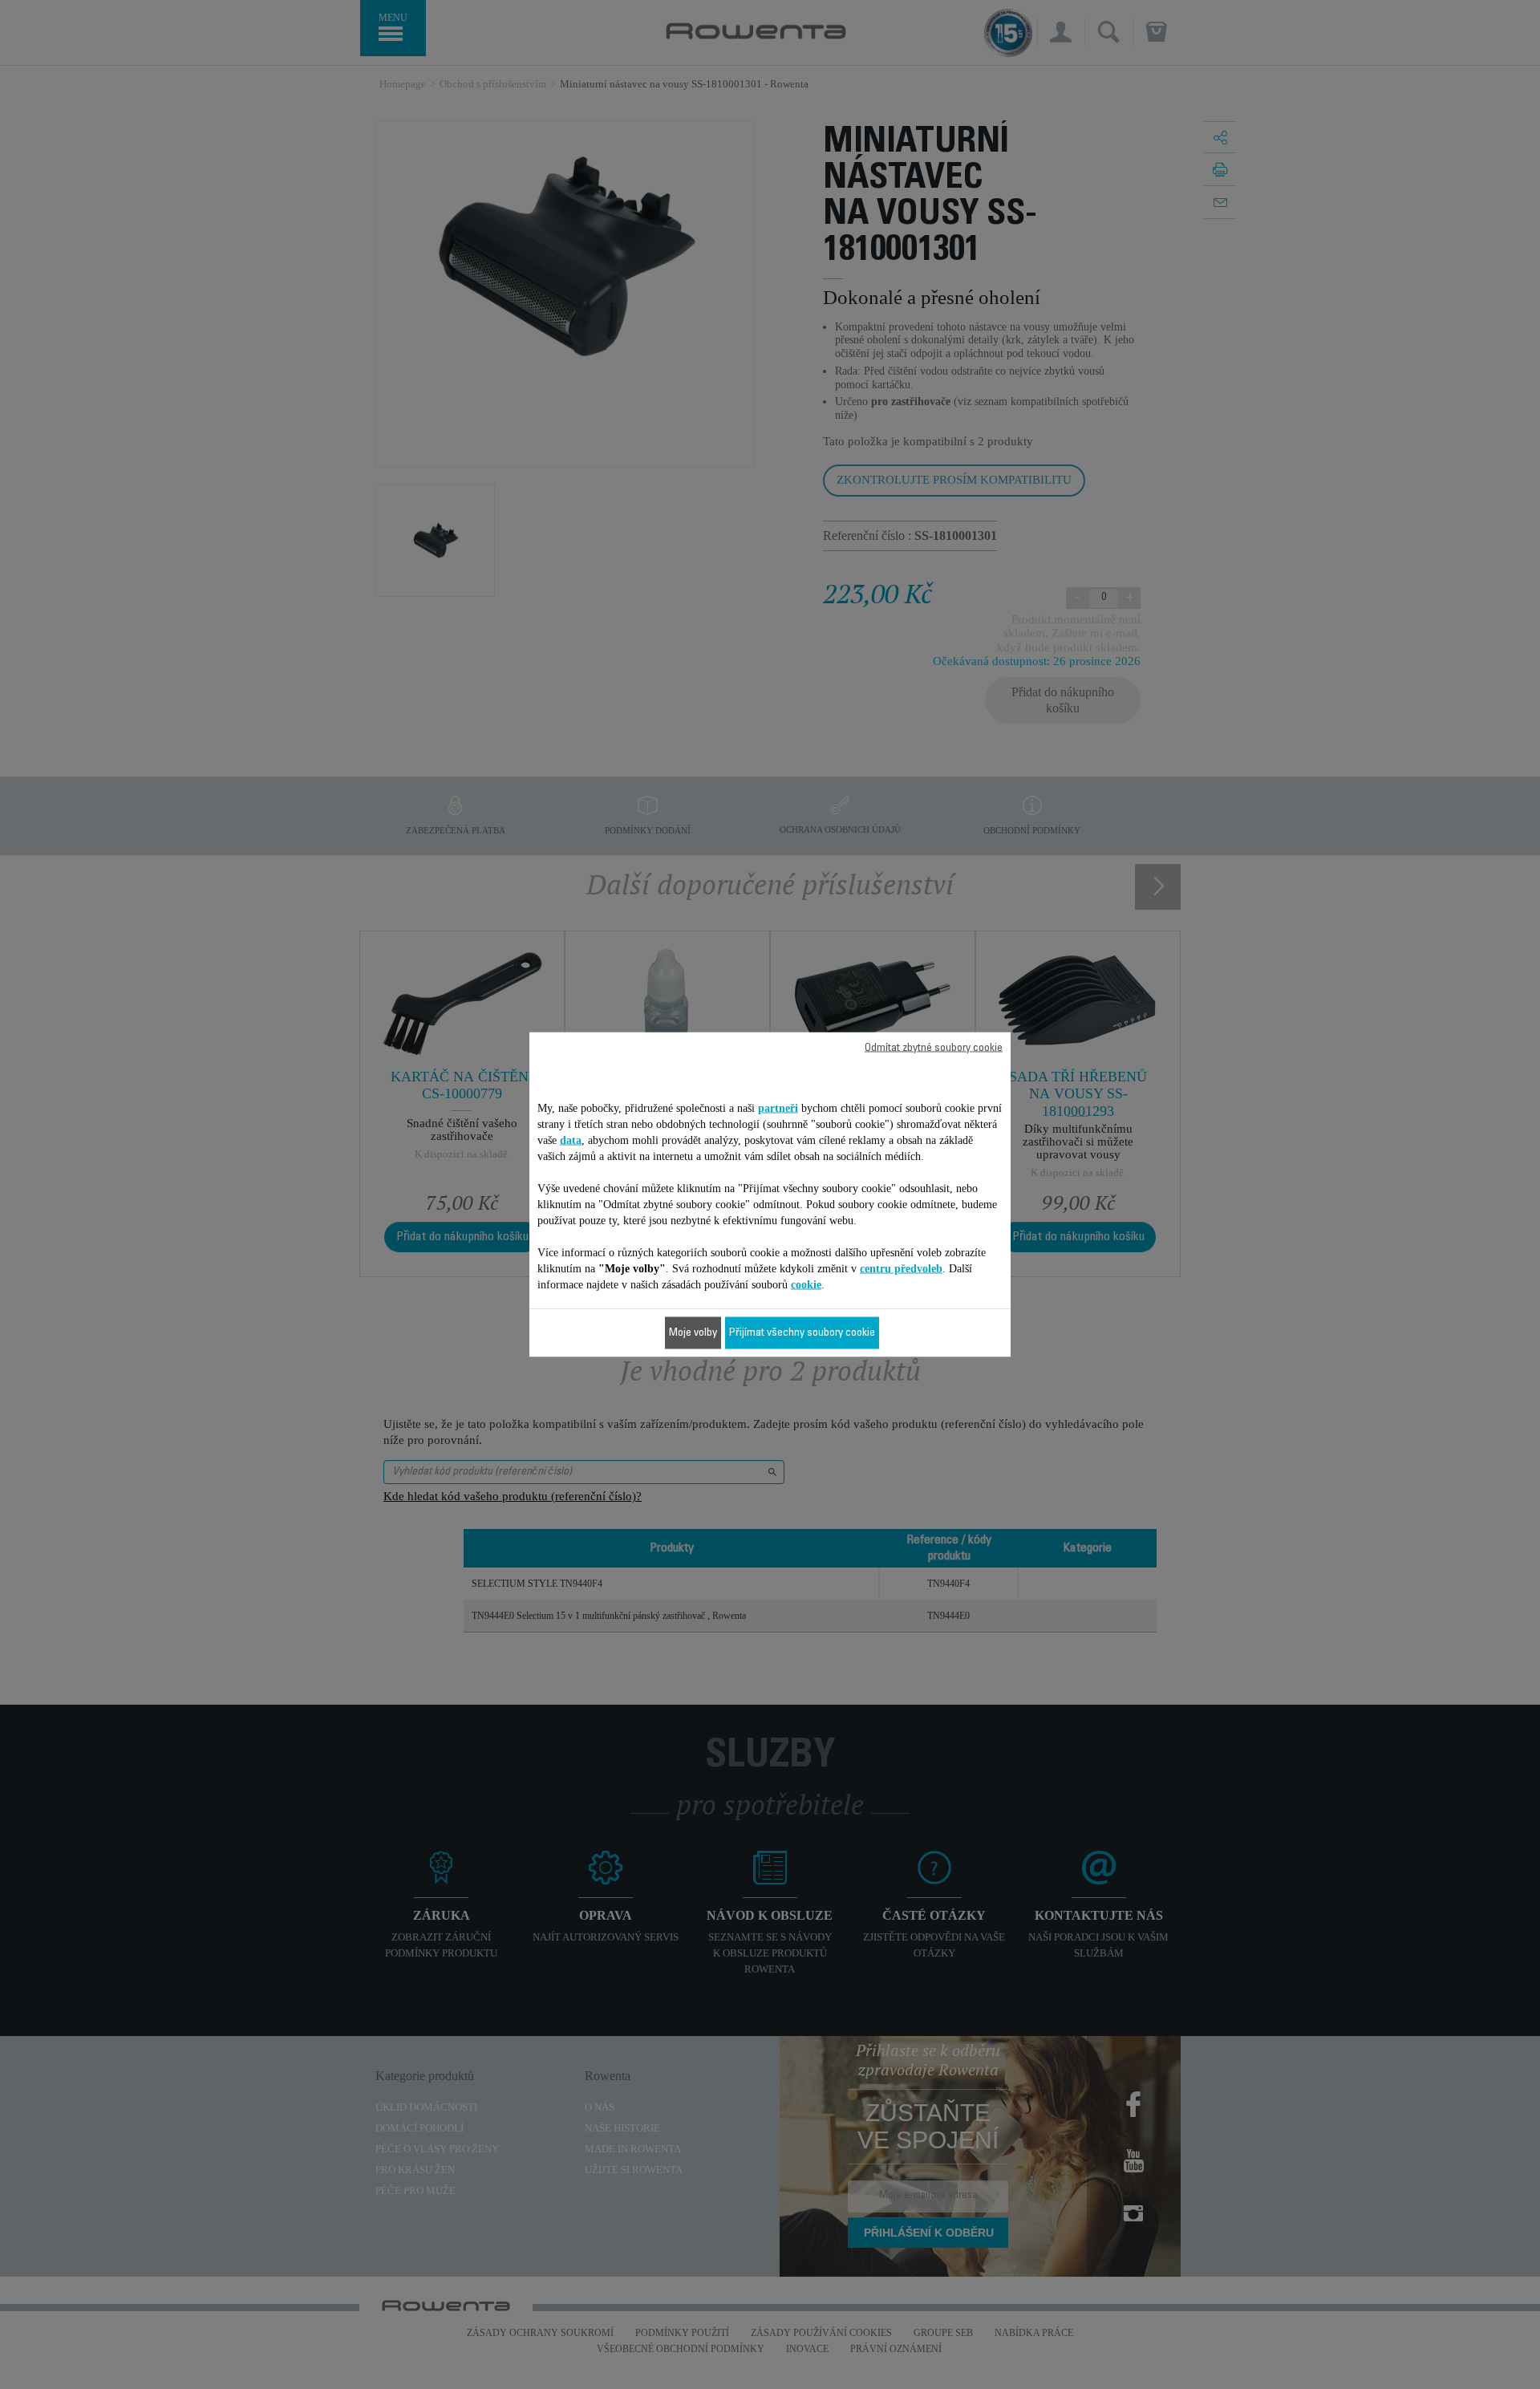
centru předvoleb (901, 1269)
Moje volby (693, 1333)
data (571, 1140)
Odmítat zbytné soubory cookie (934, 1048)
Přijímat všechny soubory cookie (802, 1333)
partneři (778, 1108)
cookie (806, 1285)
